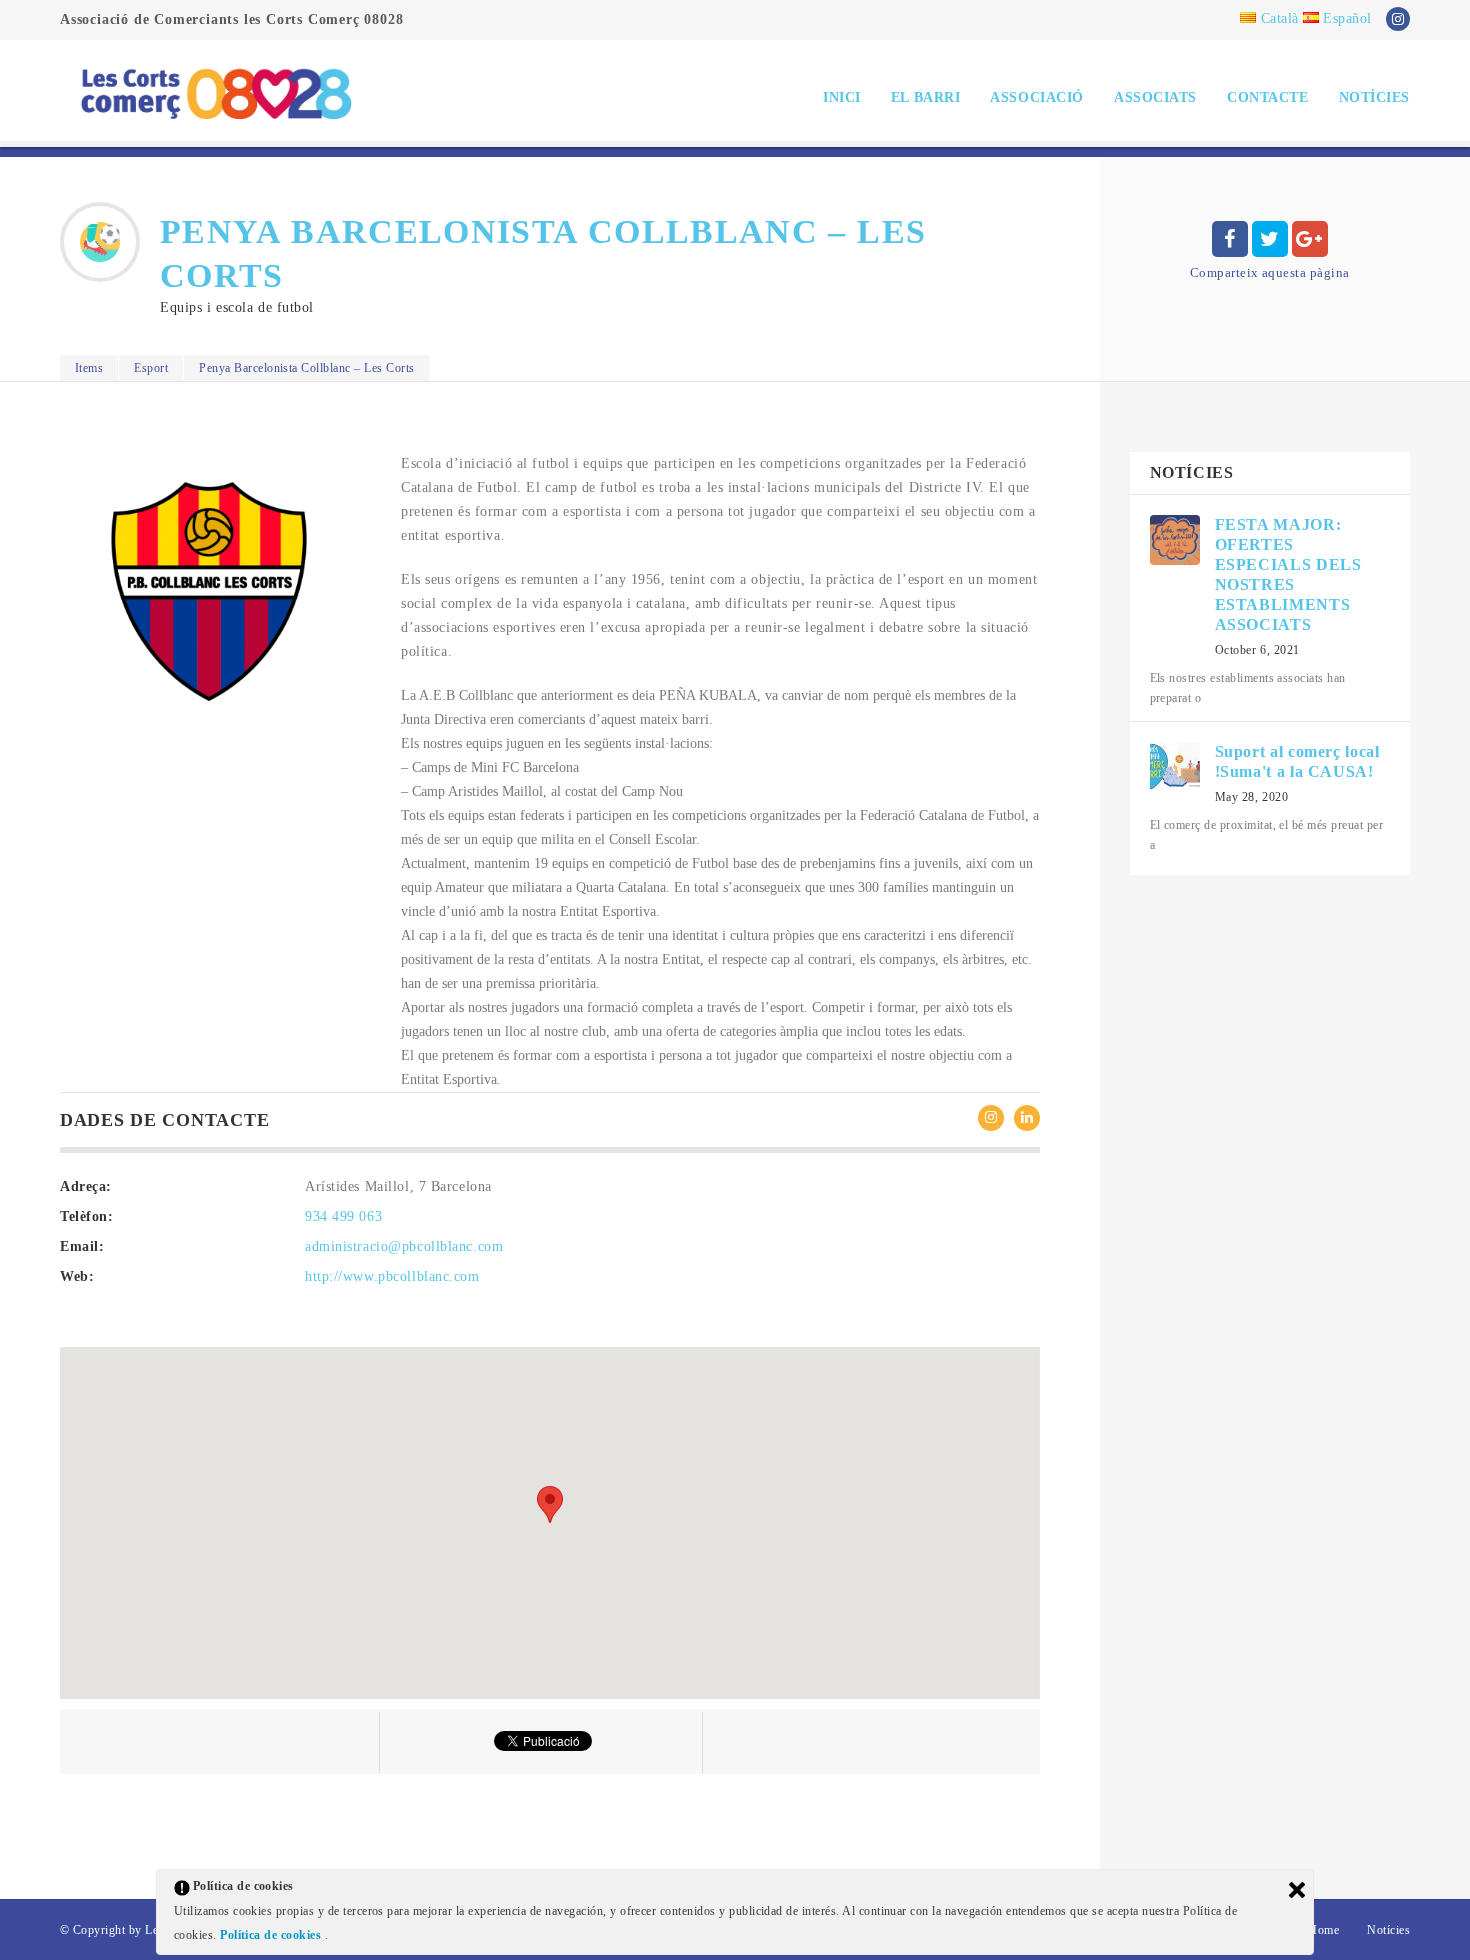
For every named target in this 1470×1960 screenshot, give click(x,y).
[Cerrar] (1297, 1890)
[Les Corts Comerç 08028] (215, 93)
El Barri (925, 97)
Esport (151, 368)
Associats (1155, 97)
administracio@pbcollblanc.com (404, 1246)
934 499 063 (343, 1216)
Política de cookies (272, 1935)
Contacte (1267, 97)
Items (89, 368)
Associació (1037, 97)
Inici (842, 97)
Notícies (1374, 97)
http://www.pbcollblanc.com (392, 1276)
